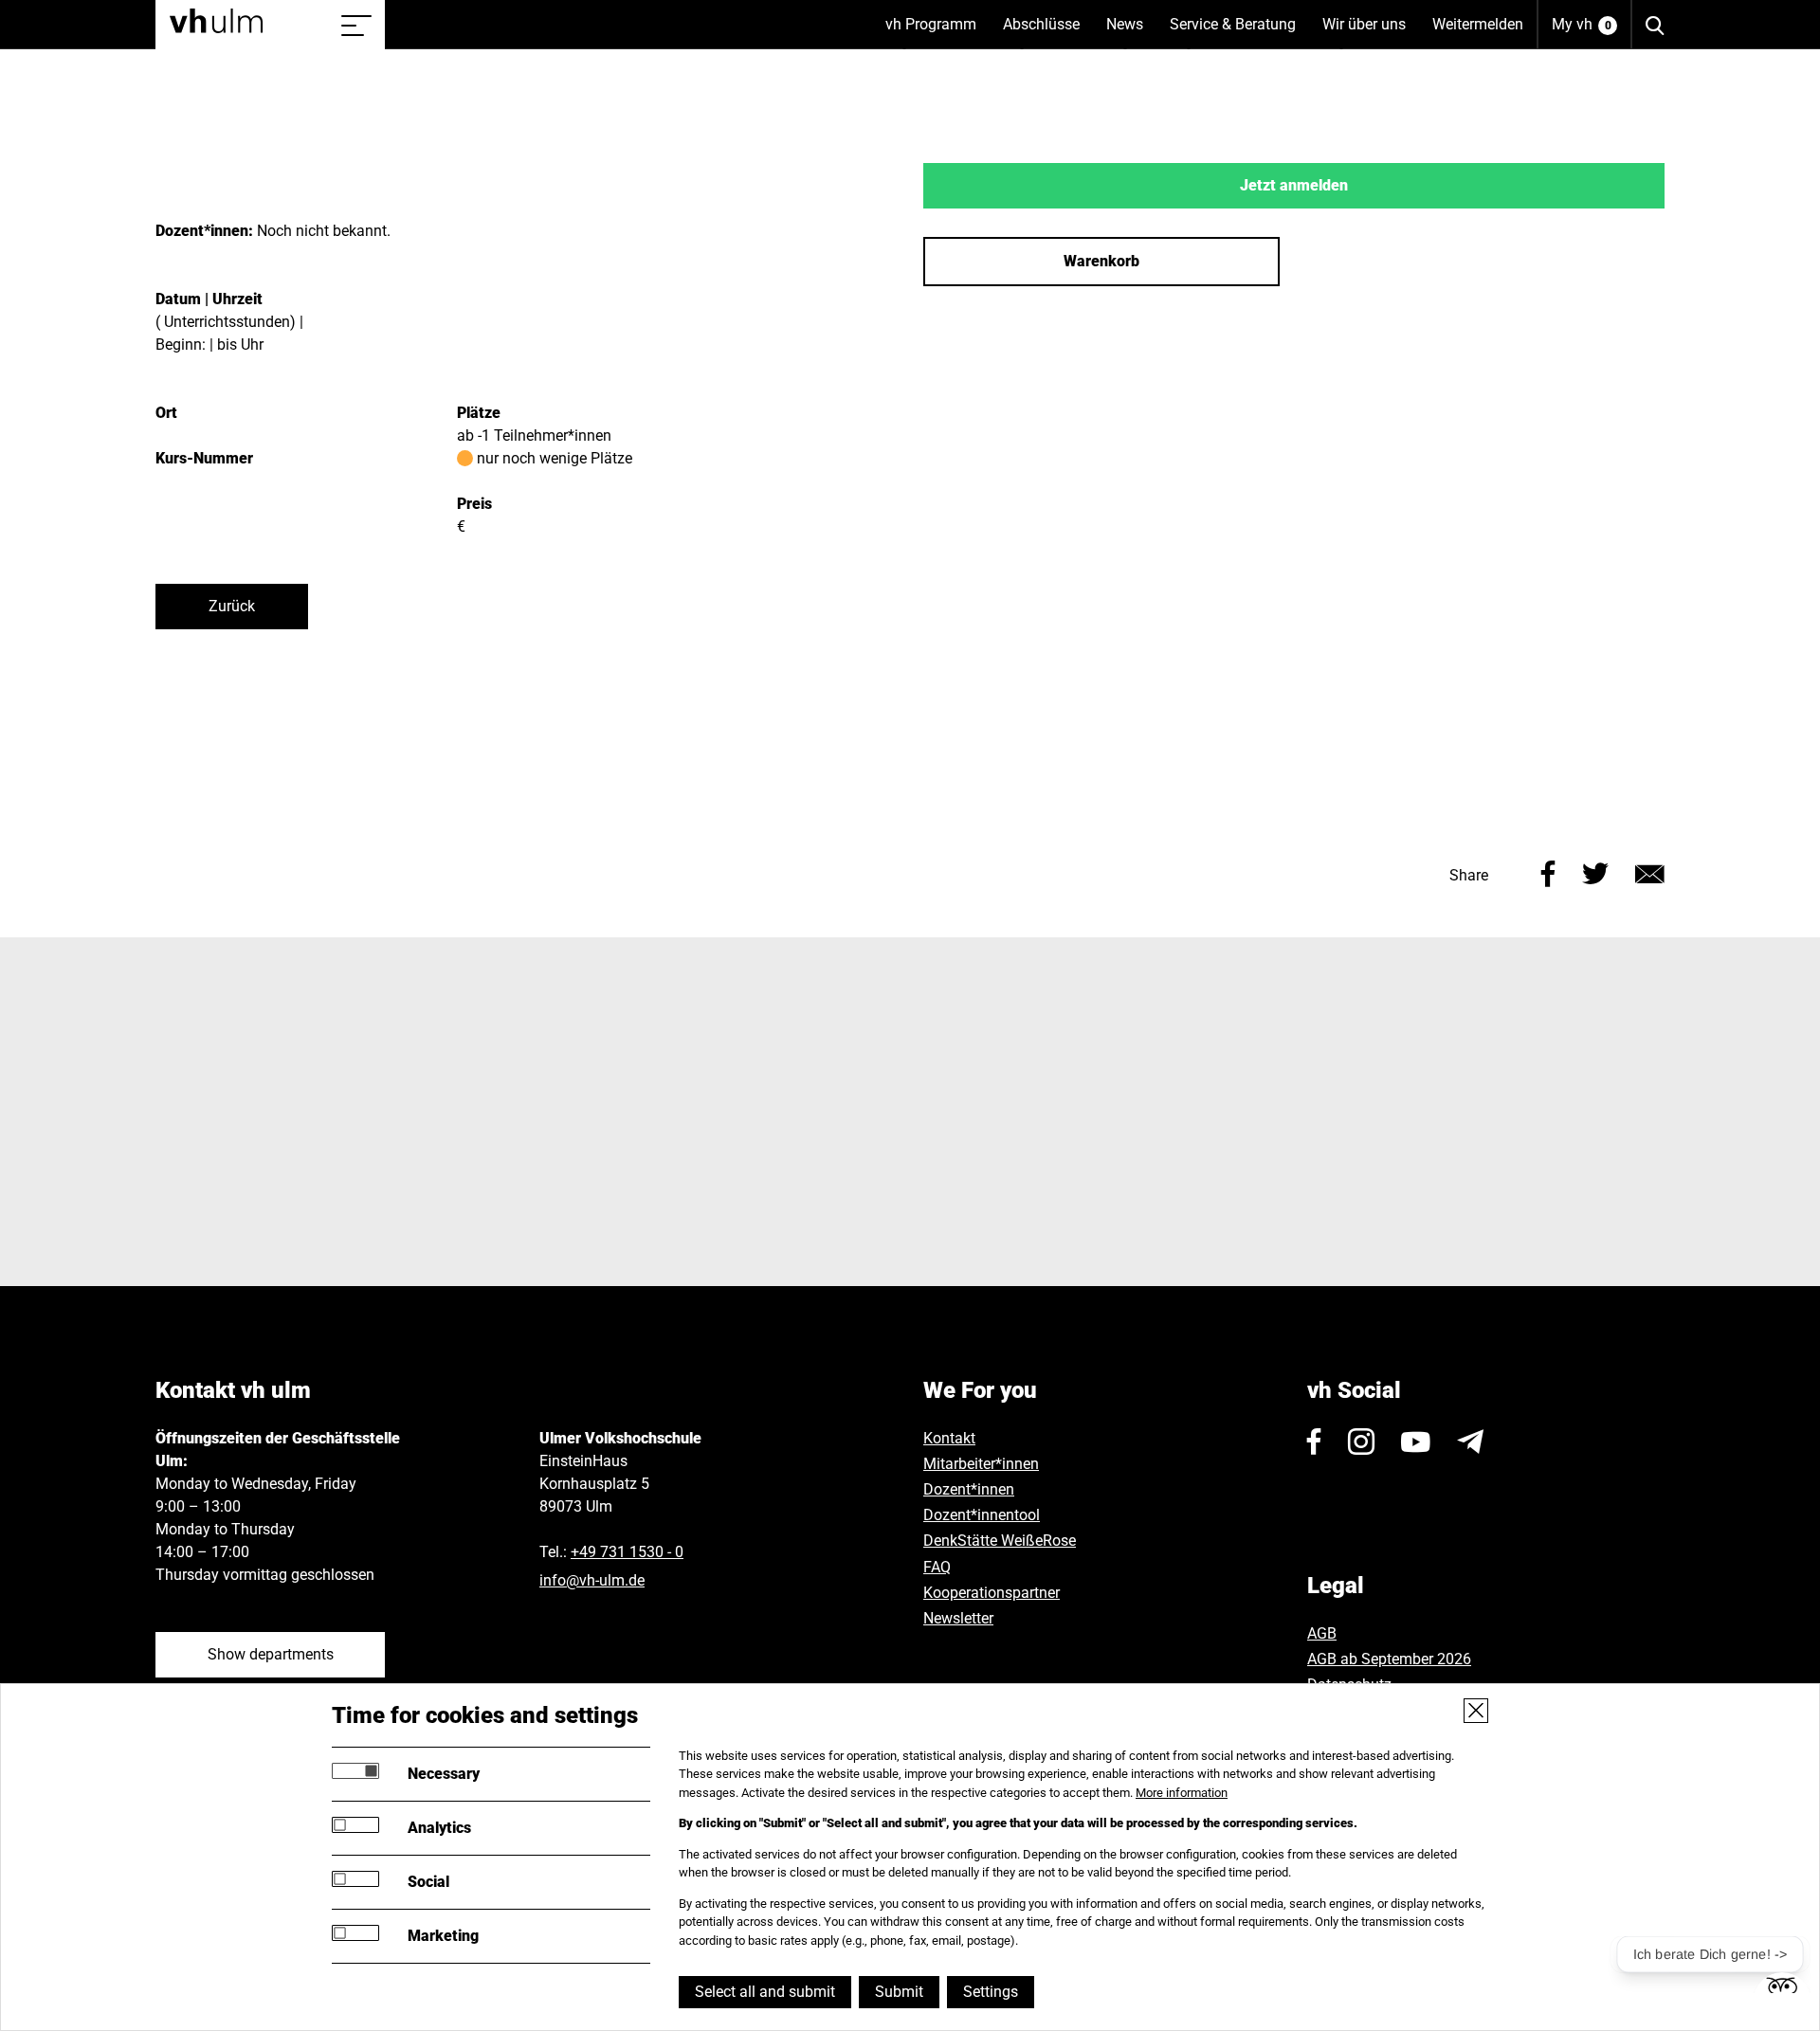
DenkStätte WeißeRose (1000, 1541)
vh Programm (937, 32)
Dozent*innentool (982, 1515)
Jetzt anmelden (1294, 185)
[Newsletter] (1470, 1442)
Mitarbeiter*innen (981, 1464)
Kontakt (949, 1438)
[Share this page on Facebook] (1548, 871)
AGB (1322, 1633)
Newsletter (958, 1618)
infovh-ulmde (592, 1580)
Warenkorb (1101, 261)
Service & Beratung (1239, 32)
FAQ (937, 1567)
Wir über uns (1371, 32)
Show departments (271, 1654)
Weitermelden (1478, 24)
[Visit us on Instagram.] (1361, 1442)
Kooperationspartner (992, 1593)
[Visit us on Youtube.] (1416, 1442)
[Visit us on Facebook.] (1314, 1442)
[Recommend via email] (1650, 871)
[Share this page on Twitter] (1595, 871)
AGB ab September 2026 (1389, 1659)
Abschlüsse (1048, 32)
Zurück (232, 606)
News (1131, 32)
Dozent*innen (969, 1489)
